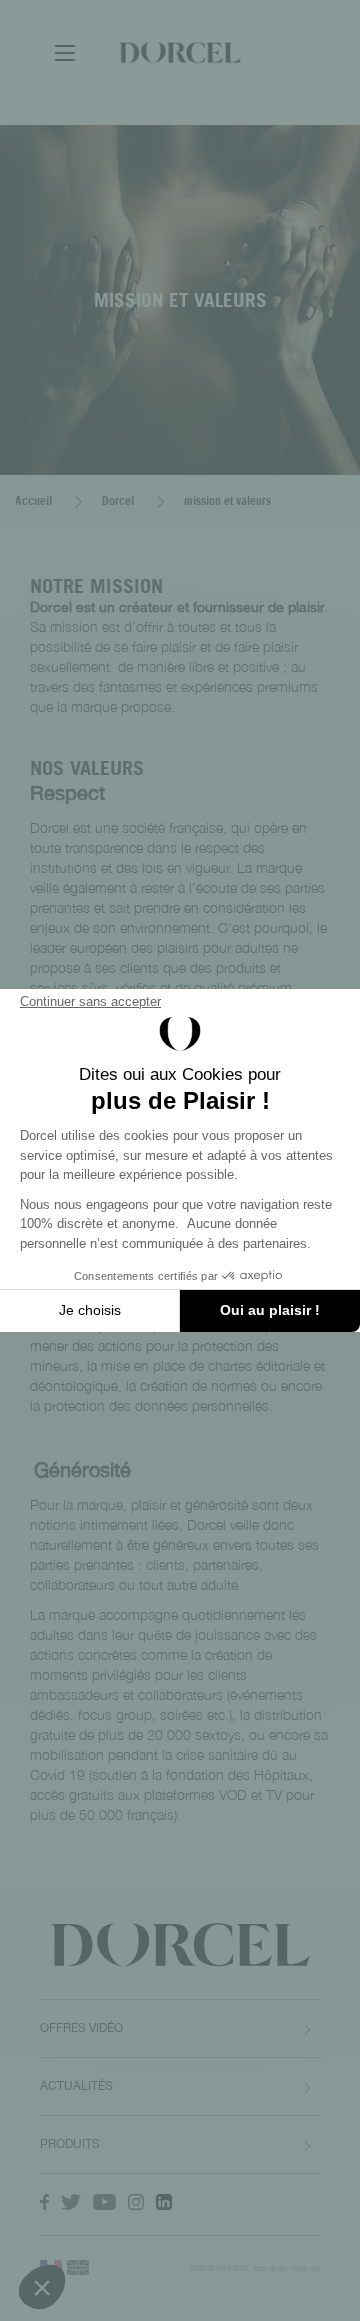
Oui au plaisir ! (270, 1310)
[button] (42, 2287)
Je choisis (90, 1310)
